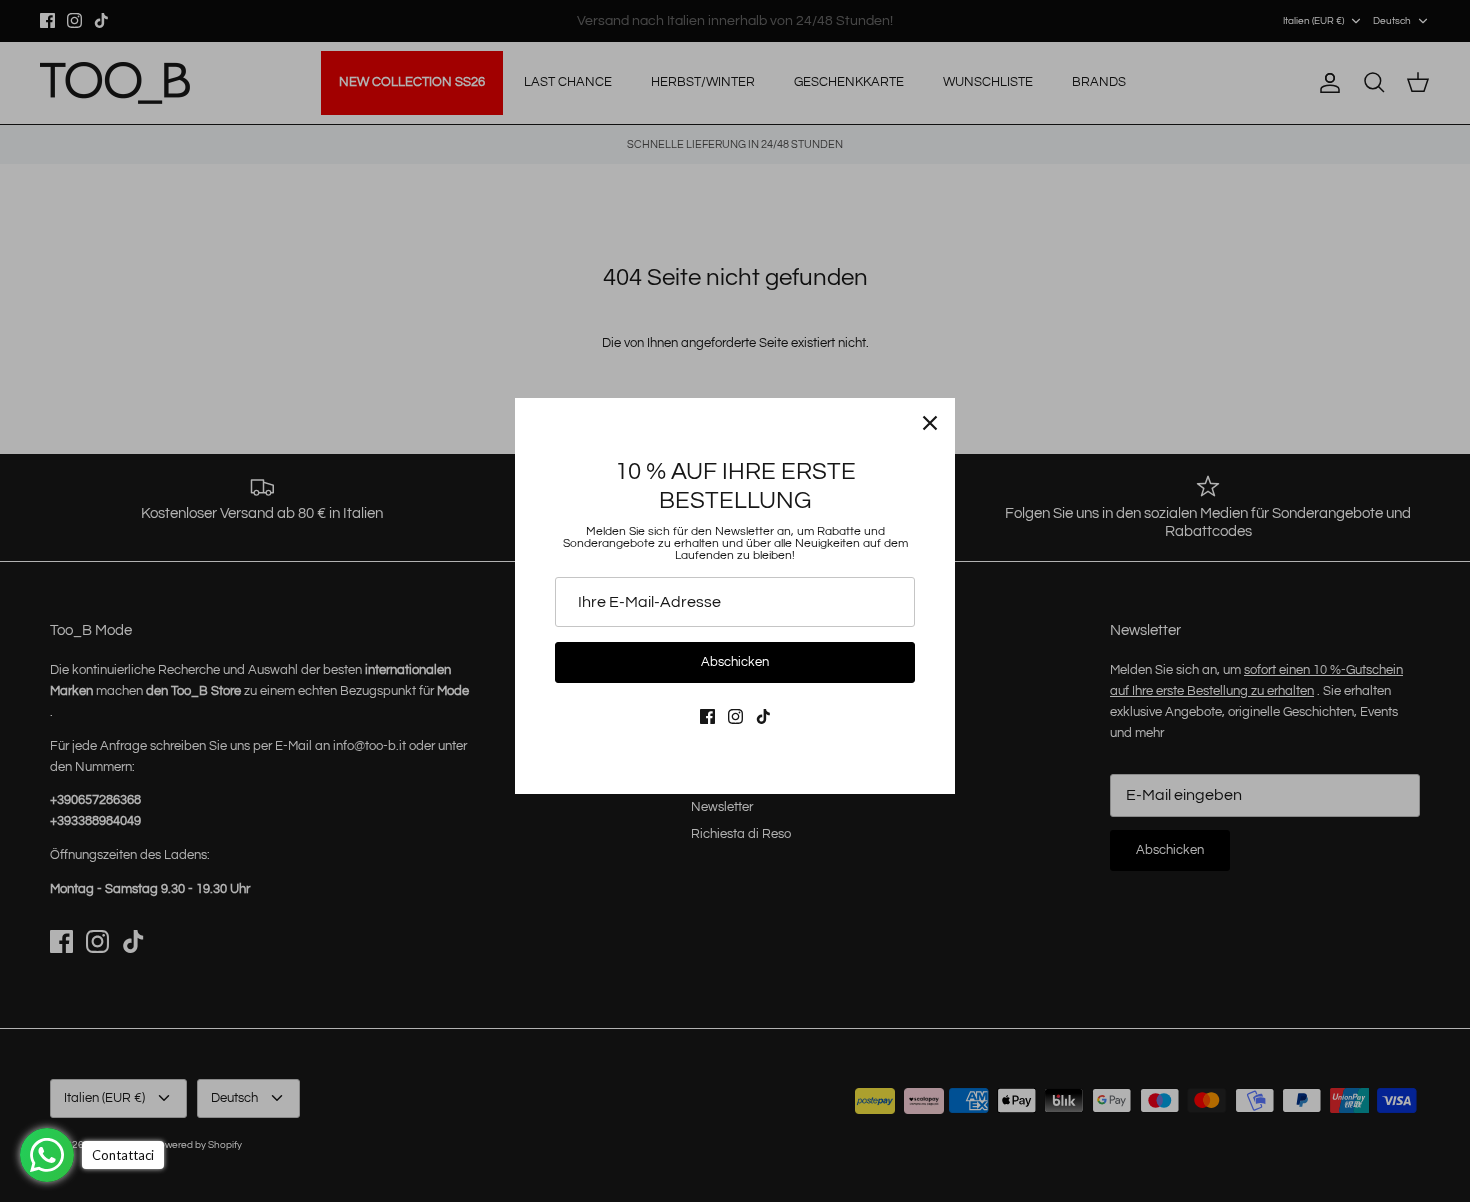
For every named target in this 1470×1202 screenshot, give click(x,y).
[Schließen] (930, 423)
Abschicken (735, 662)
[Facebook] (707, 716)
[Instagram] (735, 716)
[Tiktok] (763, 716)
